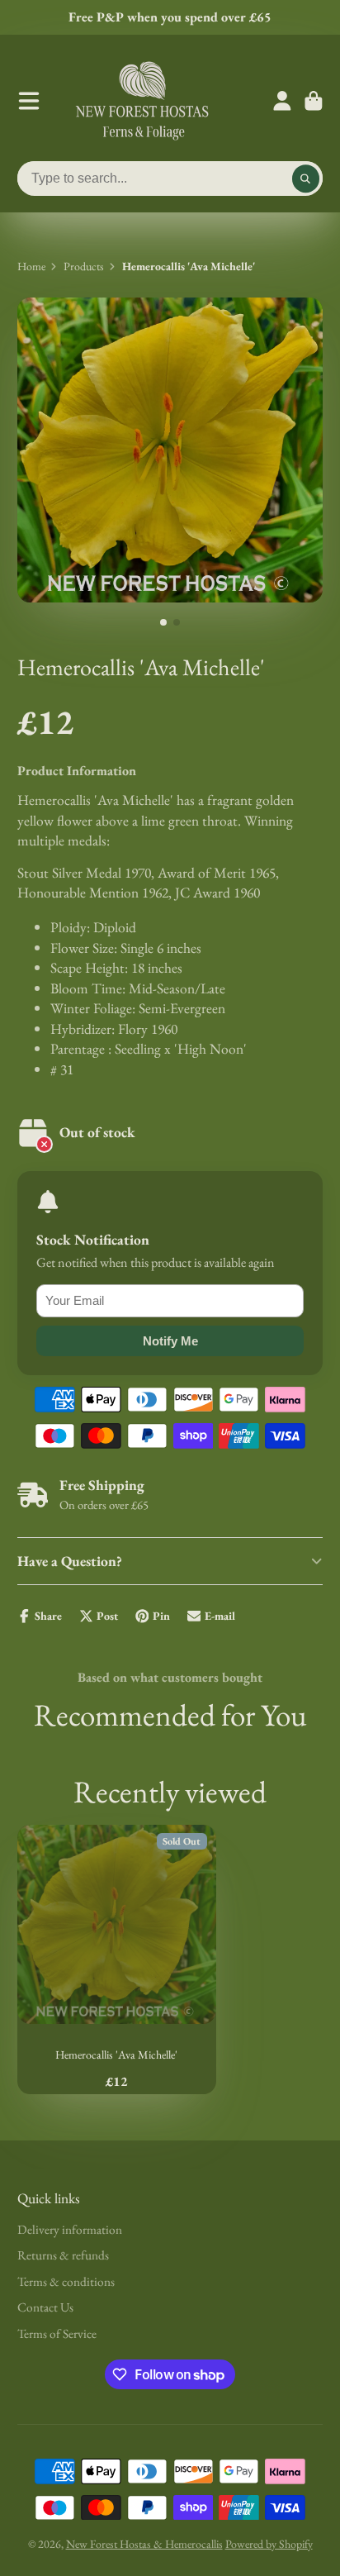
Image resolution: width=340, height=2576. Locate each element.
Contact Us (45, 2307)
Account (282, 101)
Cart (314, 101)
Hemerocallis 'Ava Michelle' (117, 1959)
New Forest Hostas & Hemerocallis (144, 2544)
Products (84, 266)
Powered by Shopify (269, 2544)
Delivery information (70, 2229)
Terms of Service (57, 2333)
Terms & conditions (66, 2281)
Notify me (170, 1341)
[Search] (306, 179)
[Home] (142, 101)
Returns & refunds (63, 2255)
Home (31, 266)
